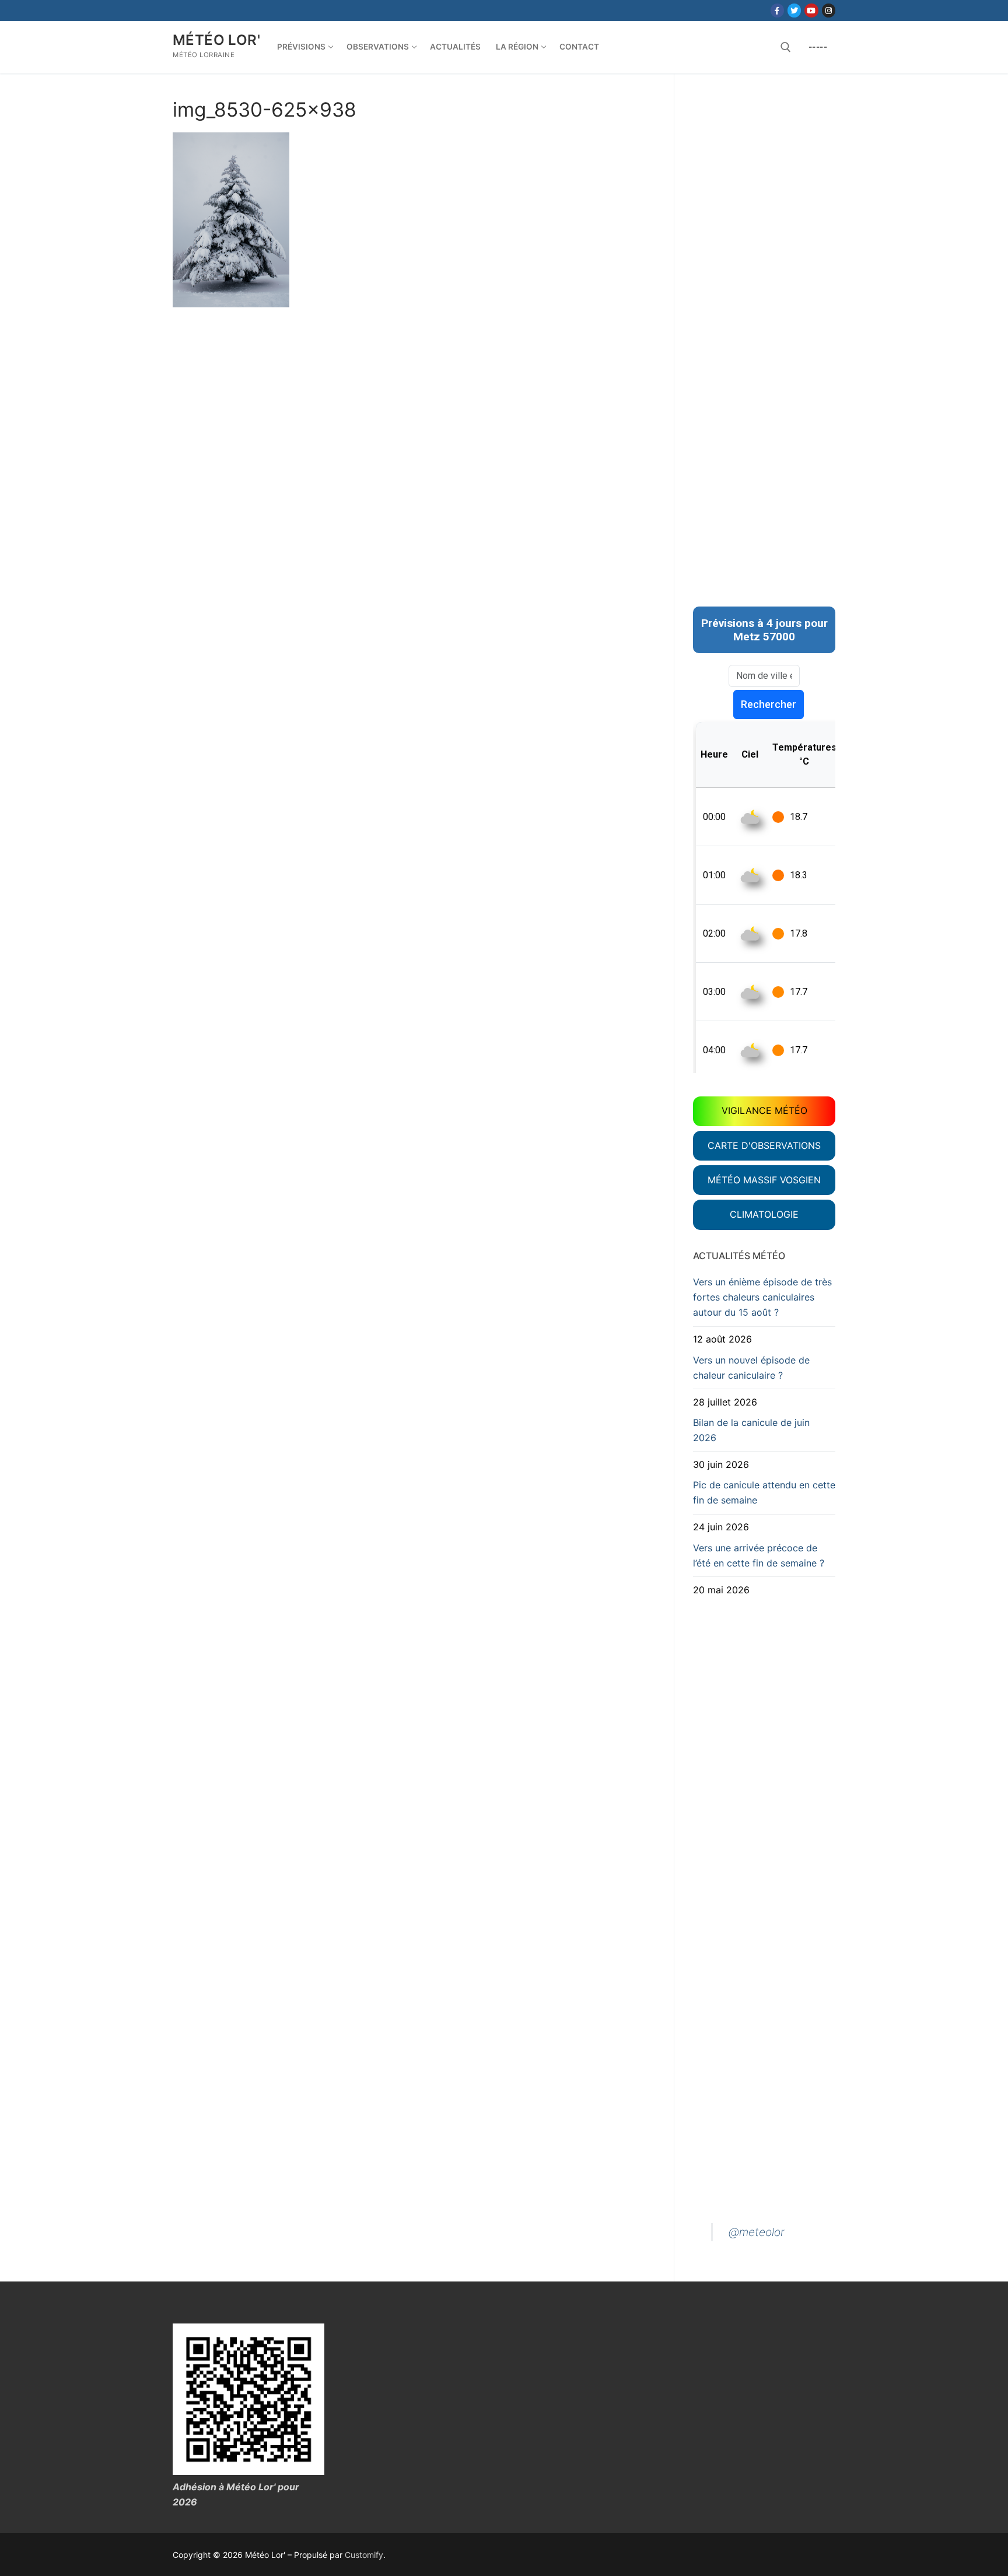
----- (818, 47)
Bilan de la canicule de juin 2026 (751, 1430)
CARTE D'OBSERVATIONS (764, 1145)
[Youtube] (811, 10)
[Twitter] (794, 10)
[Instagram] (829, 10)
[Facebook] (777, 10)
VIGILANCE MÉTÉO (764, 1110)
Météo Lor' (216, 40)
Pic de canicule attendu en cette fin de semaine (764, 1492)
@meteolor (757, 2232)
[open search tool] (786, 47)
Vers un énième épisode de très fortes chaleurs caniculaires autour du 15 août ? (762, 1297)
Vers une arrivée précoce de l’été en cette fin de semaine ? (759, 1555)
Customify (364, 2555)
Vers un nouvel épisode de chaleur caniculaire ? (751, 1368)
